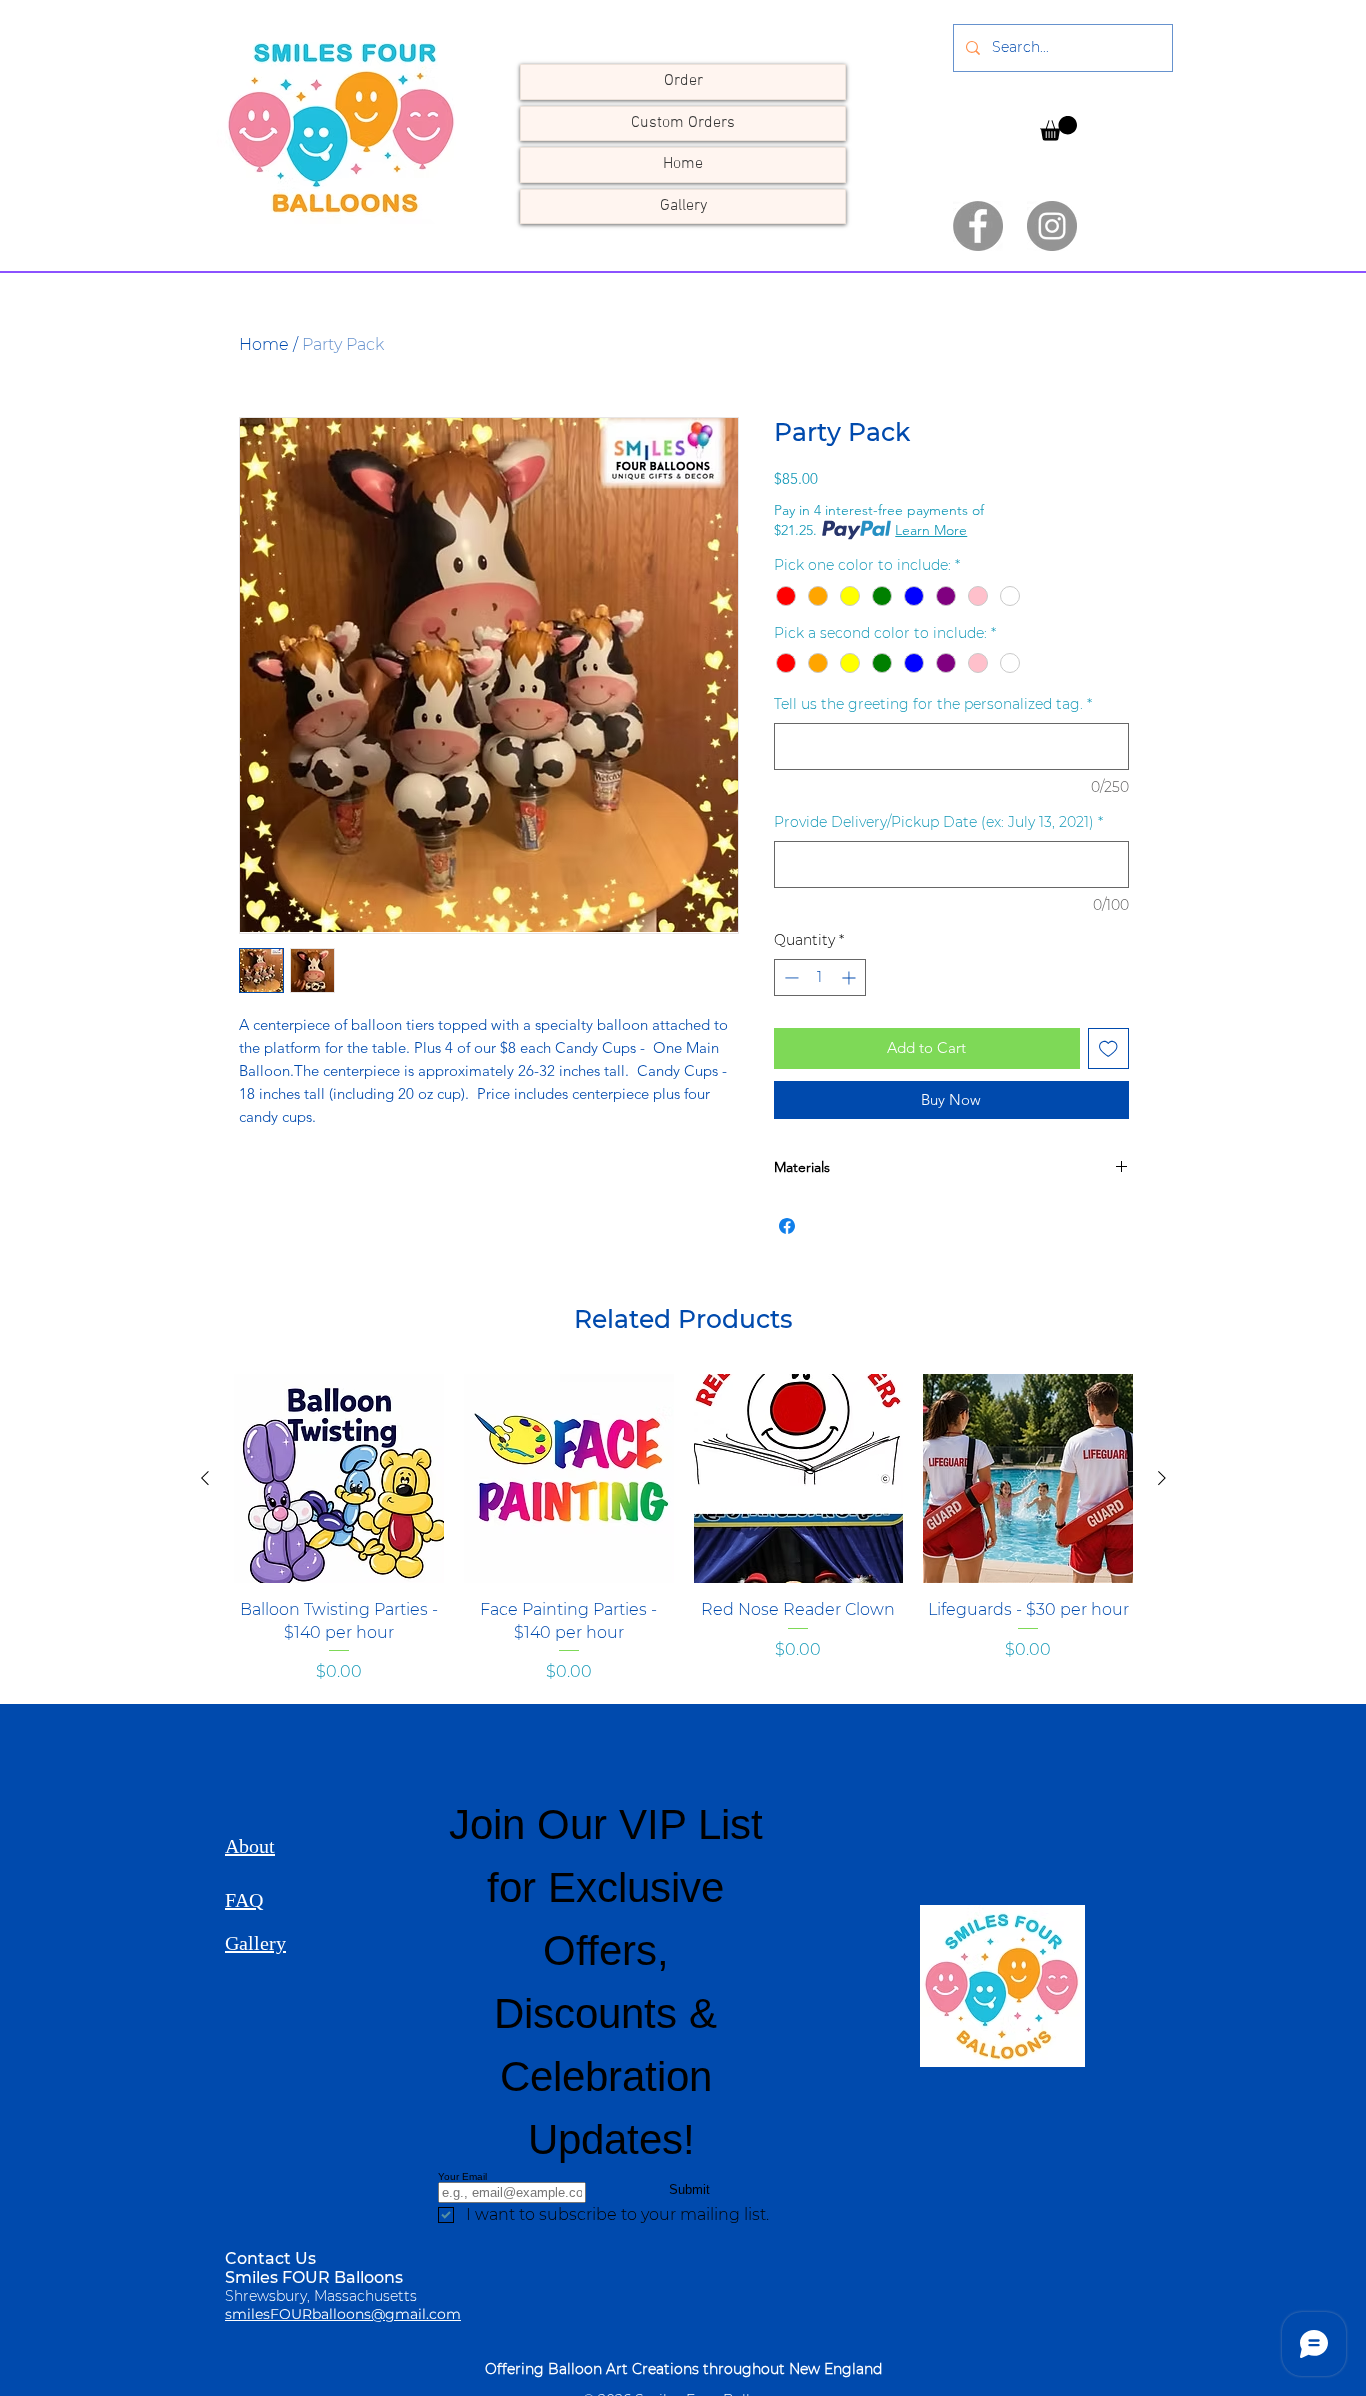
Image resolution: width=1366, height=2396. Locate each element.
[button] (1058, 141)
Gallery (683, 206)
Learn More (931, 530)
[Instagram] (1052, 226)
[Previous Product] (205, 1478)
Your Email (462, 2176)
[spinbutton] (820, 977)
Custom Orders (683, 123)
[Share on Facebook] (787, 1226)
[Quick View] (339, 1479)
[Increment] (850, 977)
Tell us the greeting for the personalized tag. (933, 704)
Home (683, 164)
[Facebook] (978, 226)
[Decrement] (789, 977)
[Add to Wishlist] (1108, 1048)
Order (683, 81)
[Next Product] (1162, 1478)
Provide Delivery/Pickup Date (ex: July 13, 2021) (938, 822)
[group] (683, 1540)
